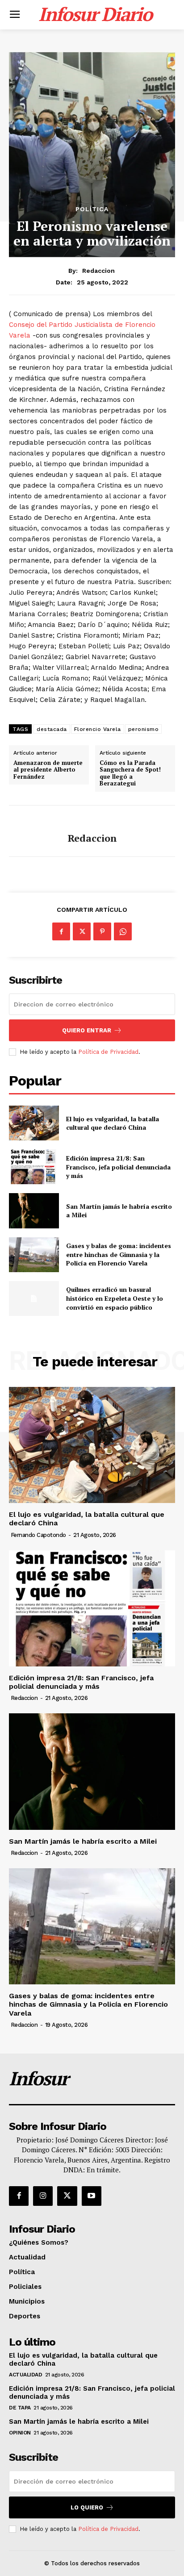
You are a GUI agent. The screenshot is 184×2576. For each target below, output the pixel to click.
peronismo (144, 729)
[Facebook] (61, 931)
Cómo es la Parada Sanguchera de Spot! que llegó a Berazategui (130, 773)
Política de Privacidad (108, 1052)
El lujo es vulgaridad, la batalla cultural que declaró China (113, 1123)
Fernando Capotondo (38, 1535)
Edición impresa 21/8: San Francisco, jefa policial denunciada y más (118, 1167)
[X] (82, 931)
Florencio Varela (98, 729)
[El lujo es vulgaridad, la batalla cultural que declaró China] (34, 1123)
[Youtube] (92, 2196)
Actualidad (25, 2375)
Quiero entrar (87, 1030)
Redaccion (98, 271)
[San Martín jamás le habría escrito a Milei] (34, 1211)
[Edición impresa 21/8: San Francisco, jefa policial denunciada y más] (34, 1167)
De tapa (20, 2408)
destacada (52, 729)
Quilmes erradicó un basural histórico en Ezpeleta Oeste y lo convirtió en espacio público (115, 1298)
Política (92, 209)
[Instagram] (43, 2196)
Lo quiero (87, 2507)
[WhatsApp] (123, 931)
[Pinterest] (102, 931)
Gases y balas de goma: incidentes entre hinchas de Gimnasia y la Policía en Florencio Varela (119, 1254)
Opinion (20, 2433)
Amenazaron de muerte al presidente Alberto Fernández (48, 770)
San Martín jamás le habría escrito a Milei (83, 1841)
